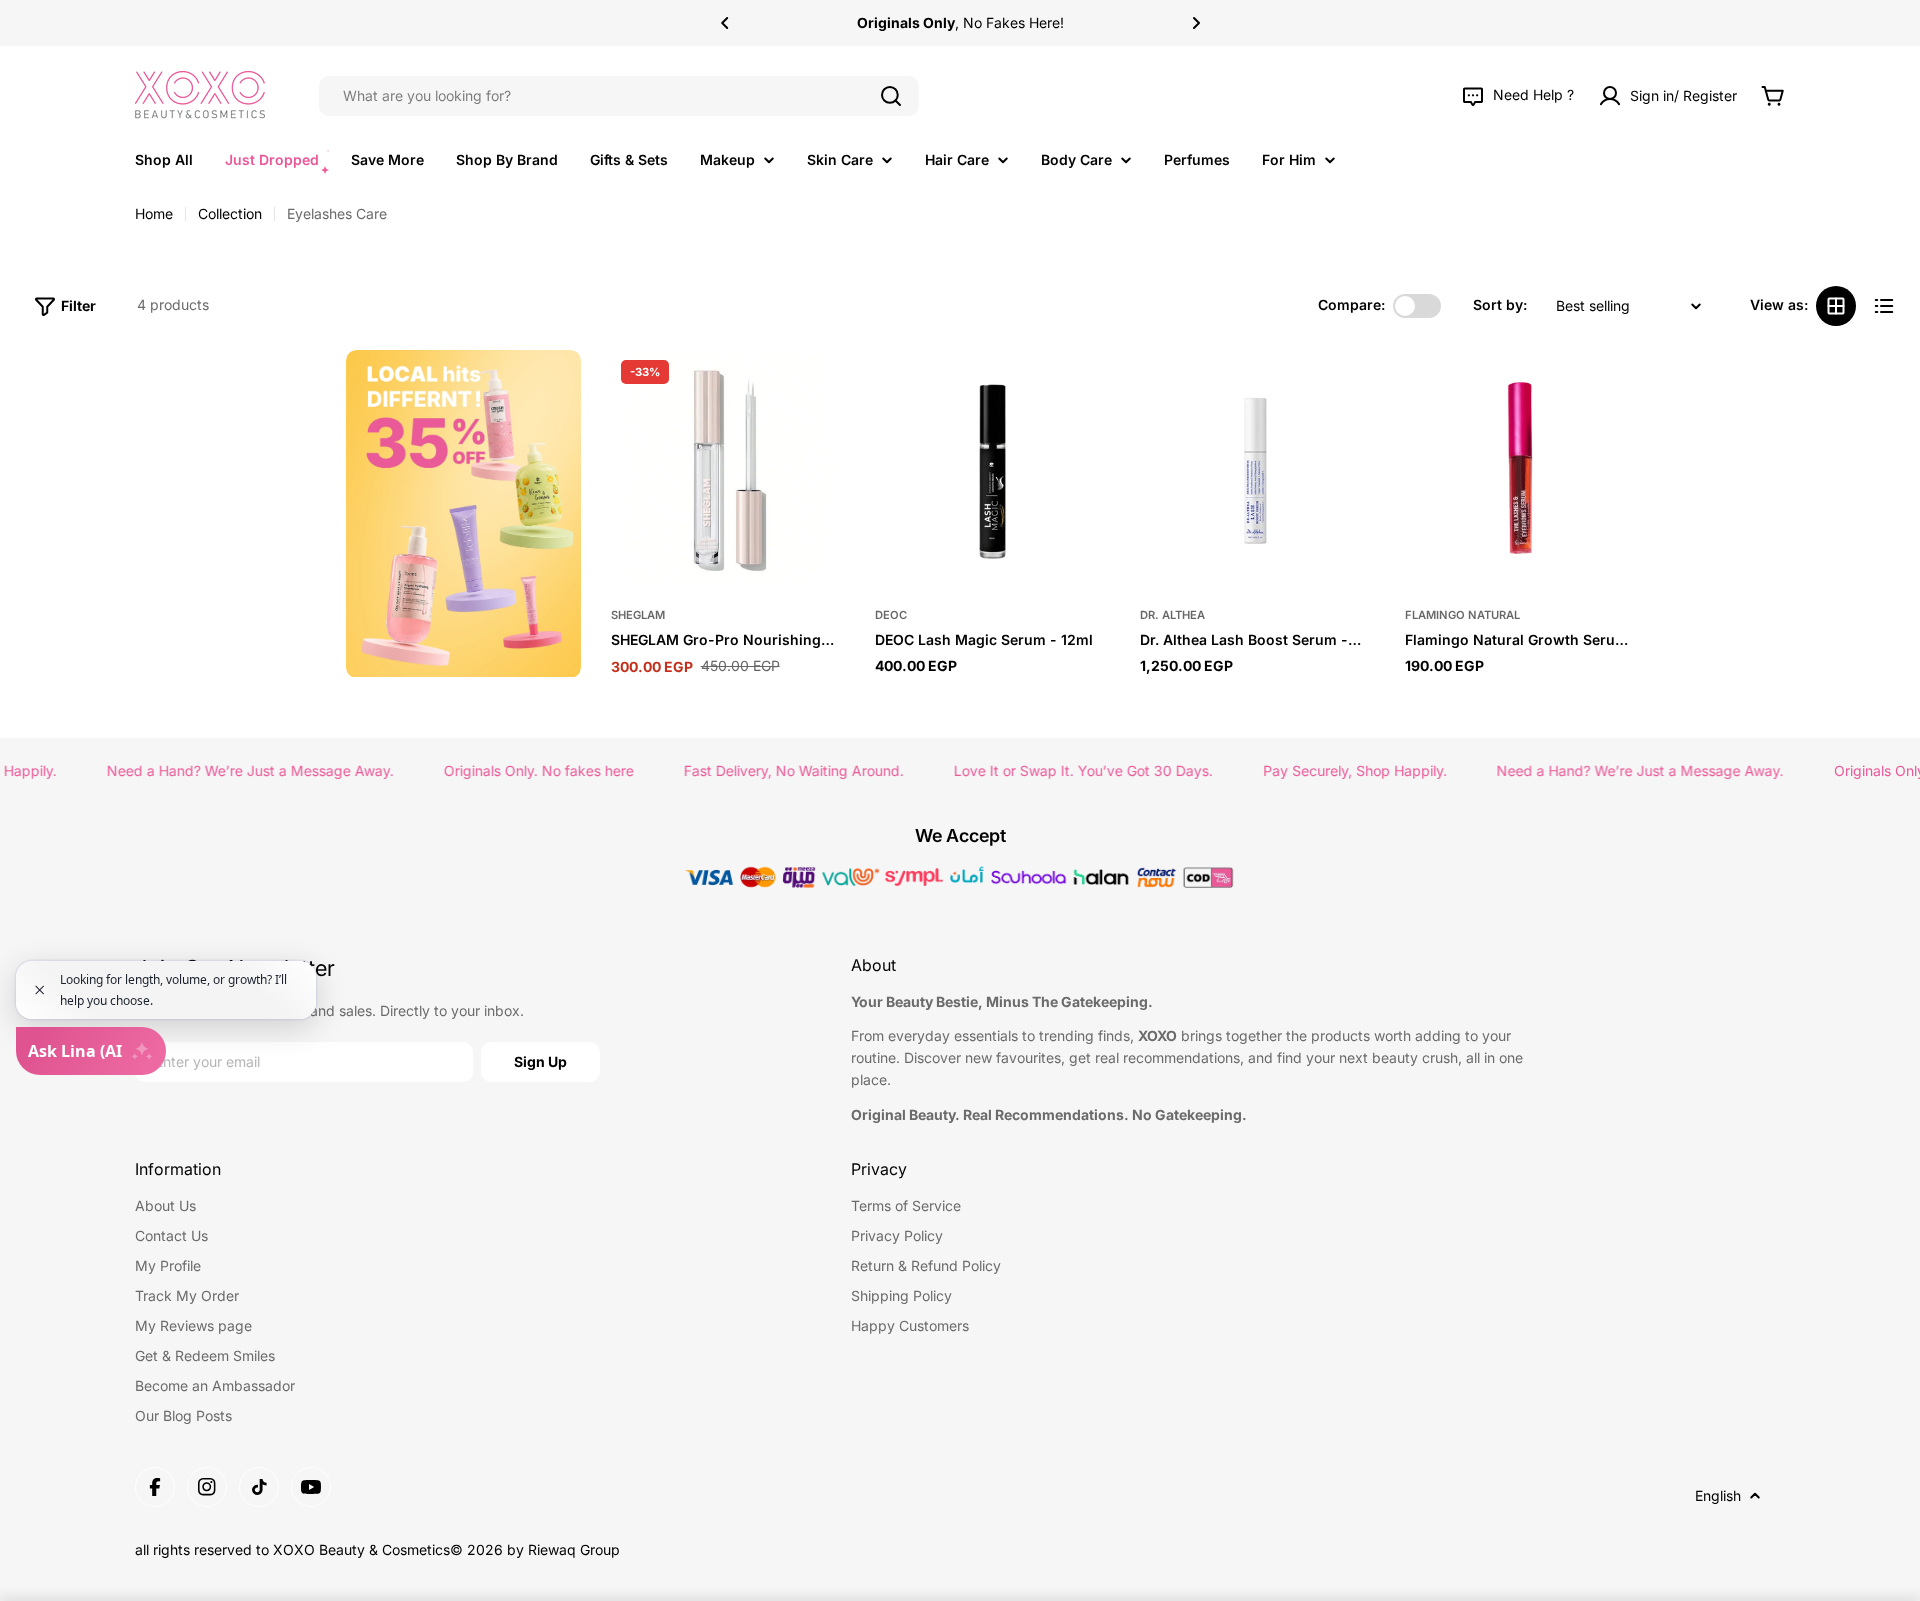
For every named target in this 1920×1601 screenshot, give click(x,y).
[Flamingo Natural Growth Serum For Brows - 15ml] (1522, 467)
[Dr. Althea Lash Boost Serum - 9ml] (1257, 467)
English (1718, 1495)
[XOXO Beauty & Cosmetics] (463, 513)
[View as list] (1884, 306)
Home (154, 213)
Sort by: (1500, 305)
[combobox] (619, 96)
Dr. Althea (1172, 615)
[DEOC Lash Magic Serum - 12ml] (992, 467)
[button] (725, 23)
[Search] (891, 96)
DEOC (891, 615)
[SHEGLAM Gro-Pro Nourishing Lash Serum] (728, 467)
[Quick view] (820, 390)
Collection (230, 213)
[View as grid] (1836, 306)
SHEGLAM (638, 615)
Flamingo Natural (1462, 615)
